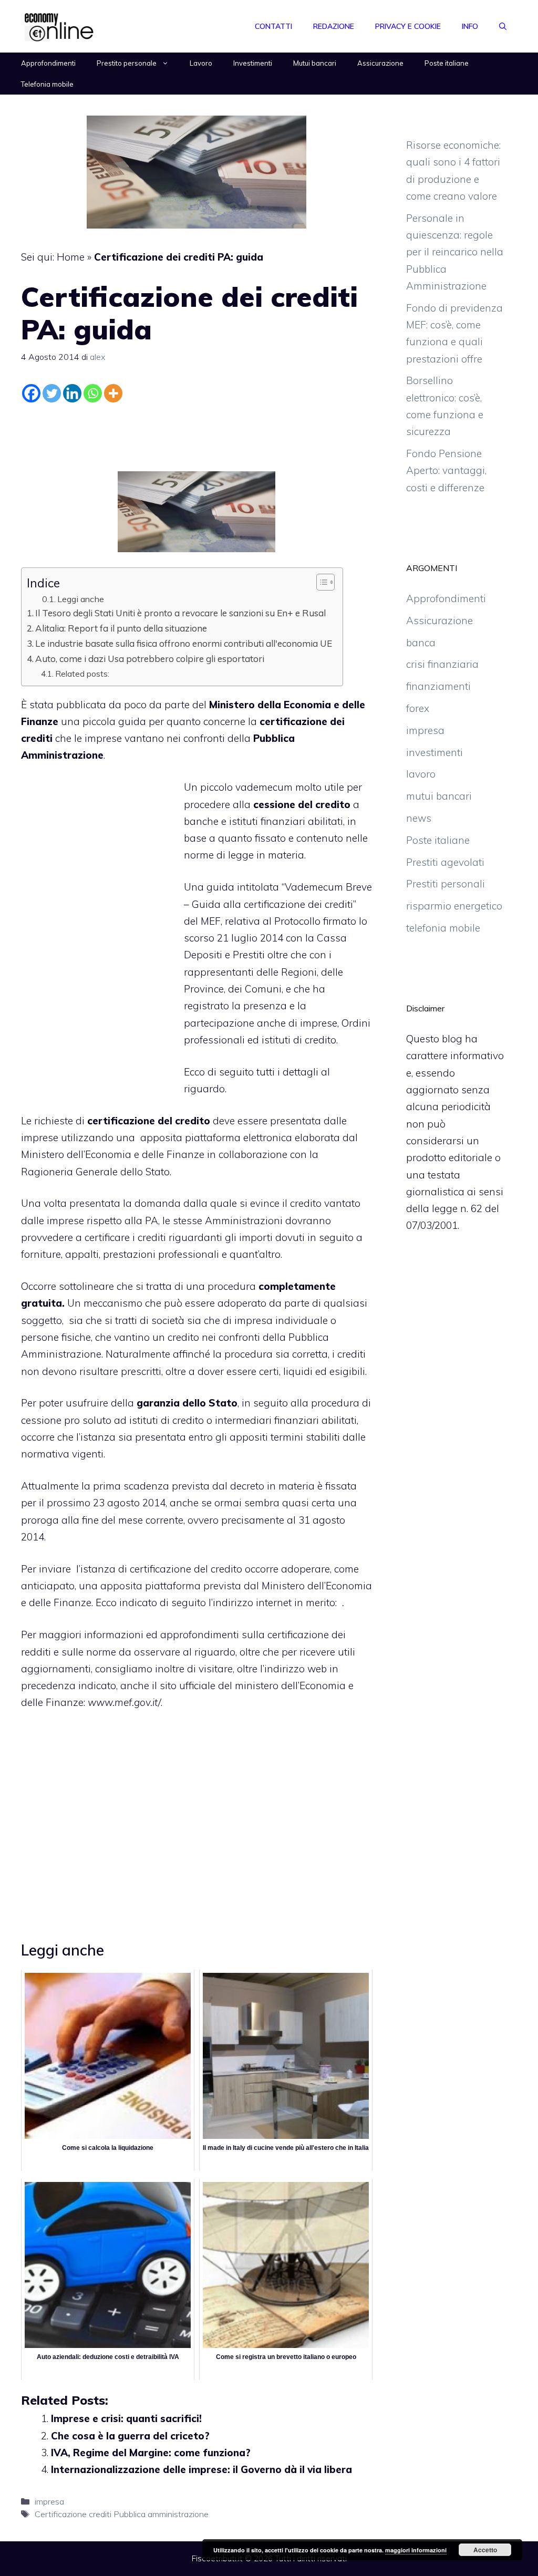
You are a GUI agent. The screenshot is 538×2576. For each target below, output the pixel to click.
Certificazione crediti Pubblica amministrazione (122, 2514)
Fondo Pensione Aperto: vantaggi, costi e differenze (446, 470)
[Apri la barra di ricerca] (503, 26)
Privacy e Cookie (408, 26)
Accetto (485, 2550)
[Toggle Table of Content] (320, 582)
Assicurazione (380, 63)
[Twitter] (52, 393)
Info (470, 26)
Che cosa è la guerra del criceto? (130, 2436)
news (419, 818)
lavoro (421, 774)
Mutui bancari (315, 63)
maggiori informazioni (416, 2550)
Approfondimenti (48, 63)
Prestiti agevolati (445, 862)
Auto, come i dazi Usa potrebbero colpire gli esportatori (150, 659)
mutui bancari (439, 796)
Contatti (273, 26)
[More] (113, 393)
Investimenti (253, 63)
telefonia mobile (443, 928)
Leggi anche (81, 599)
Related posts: (82, 674)
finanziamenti (438, 686)
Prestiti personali (446, 884)
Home (71, 257)
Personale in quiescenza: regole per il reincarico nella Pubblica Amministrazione (455, 252)
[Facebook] (31, 393)
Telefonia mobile (47, 84)
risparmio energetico (454, 906)
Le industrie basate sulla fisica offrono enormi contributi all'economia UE (184, 643)
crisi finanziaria (442, 664)
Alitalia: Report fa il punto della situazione (121, 628)
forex (418, 708)
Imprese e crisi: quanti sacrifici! (126, 2418)
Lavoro (201, 63)
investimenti (434, 752)
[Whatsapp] (93, 393)
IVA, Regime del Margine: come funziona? (151, 2453)
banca (421, 643)
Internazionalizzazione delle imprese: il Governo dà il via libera (201, 2469)
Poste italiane (447, 63)
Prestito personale (127, 63)
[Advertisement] (196, 435)
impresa (49, 2501)
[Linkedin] (72, 393)
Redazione (334, 26)
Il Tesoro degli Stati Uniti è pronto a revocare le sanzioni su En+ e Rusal (180, 613)
